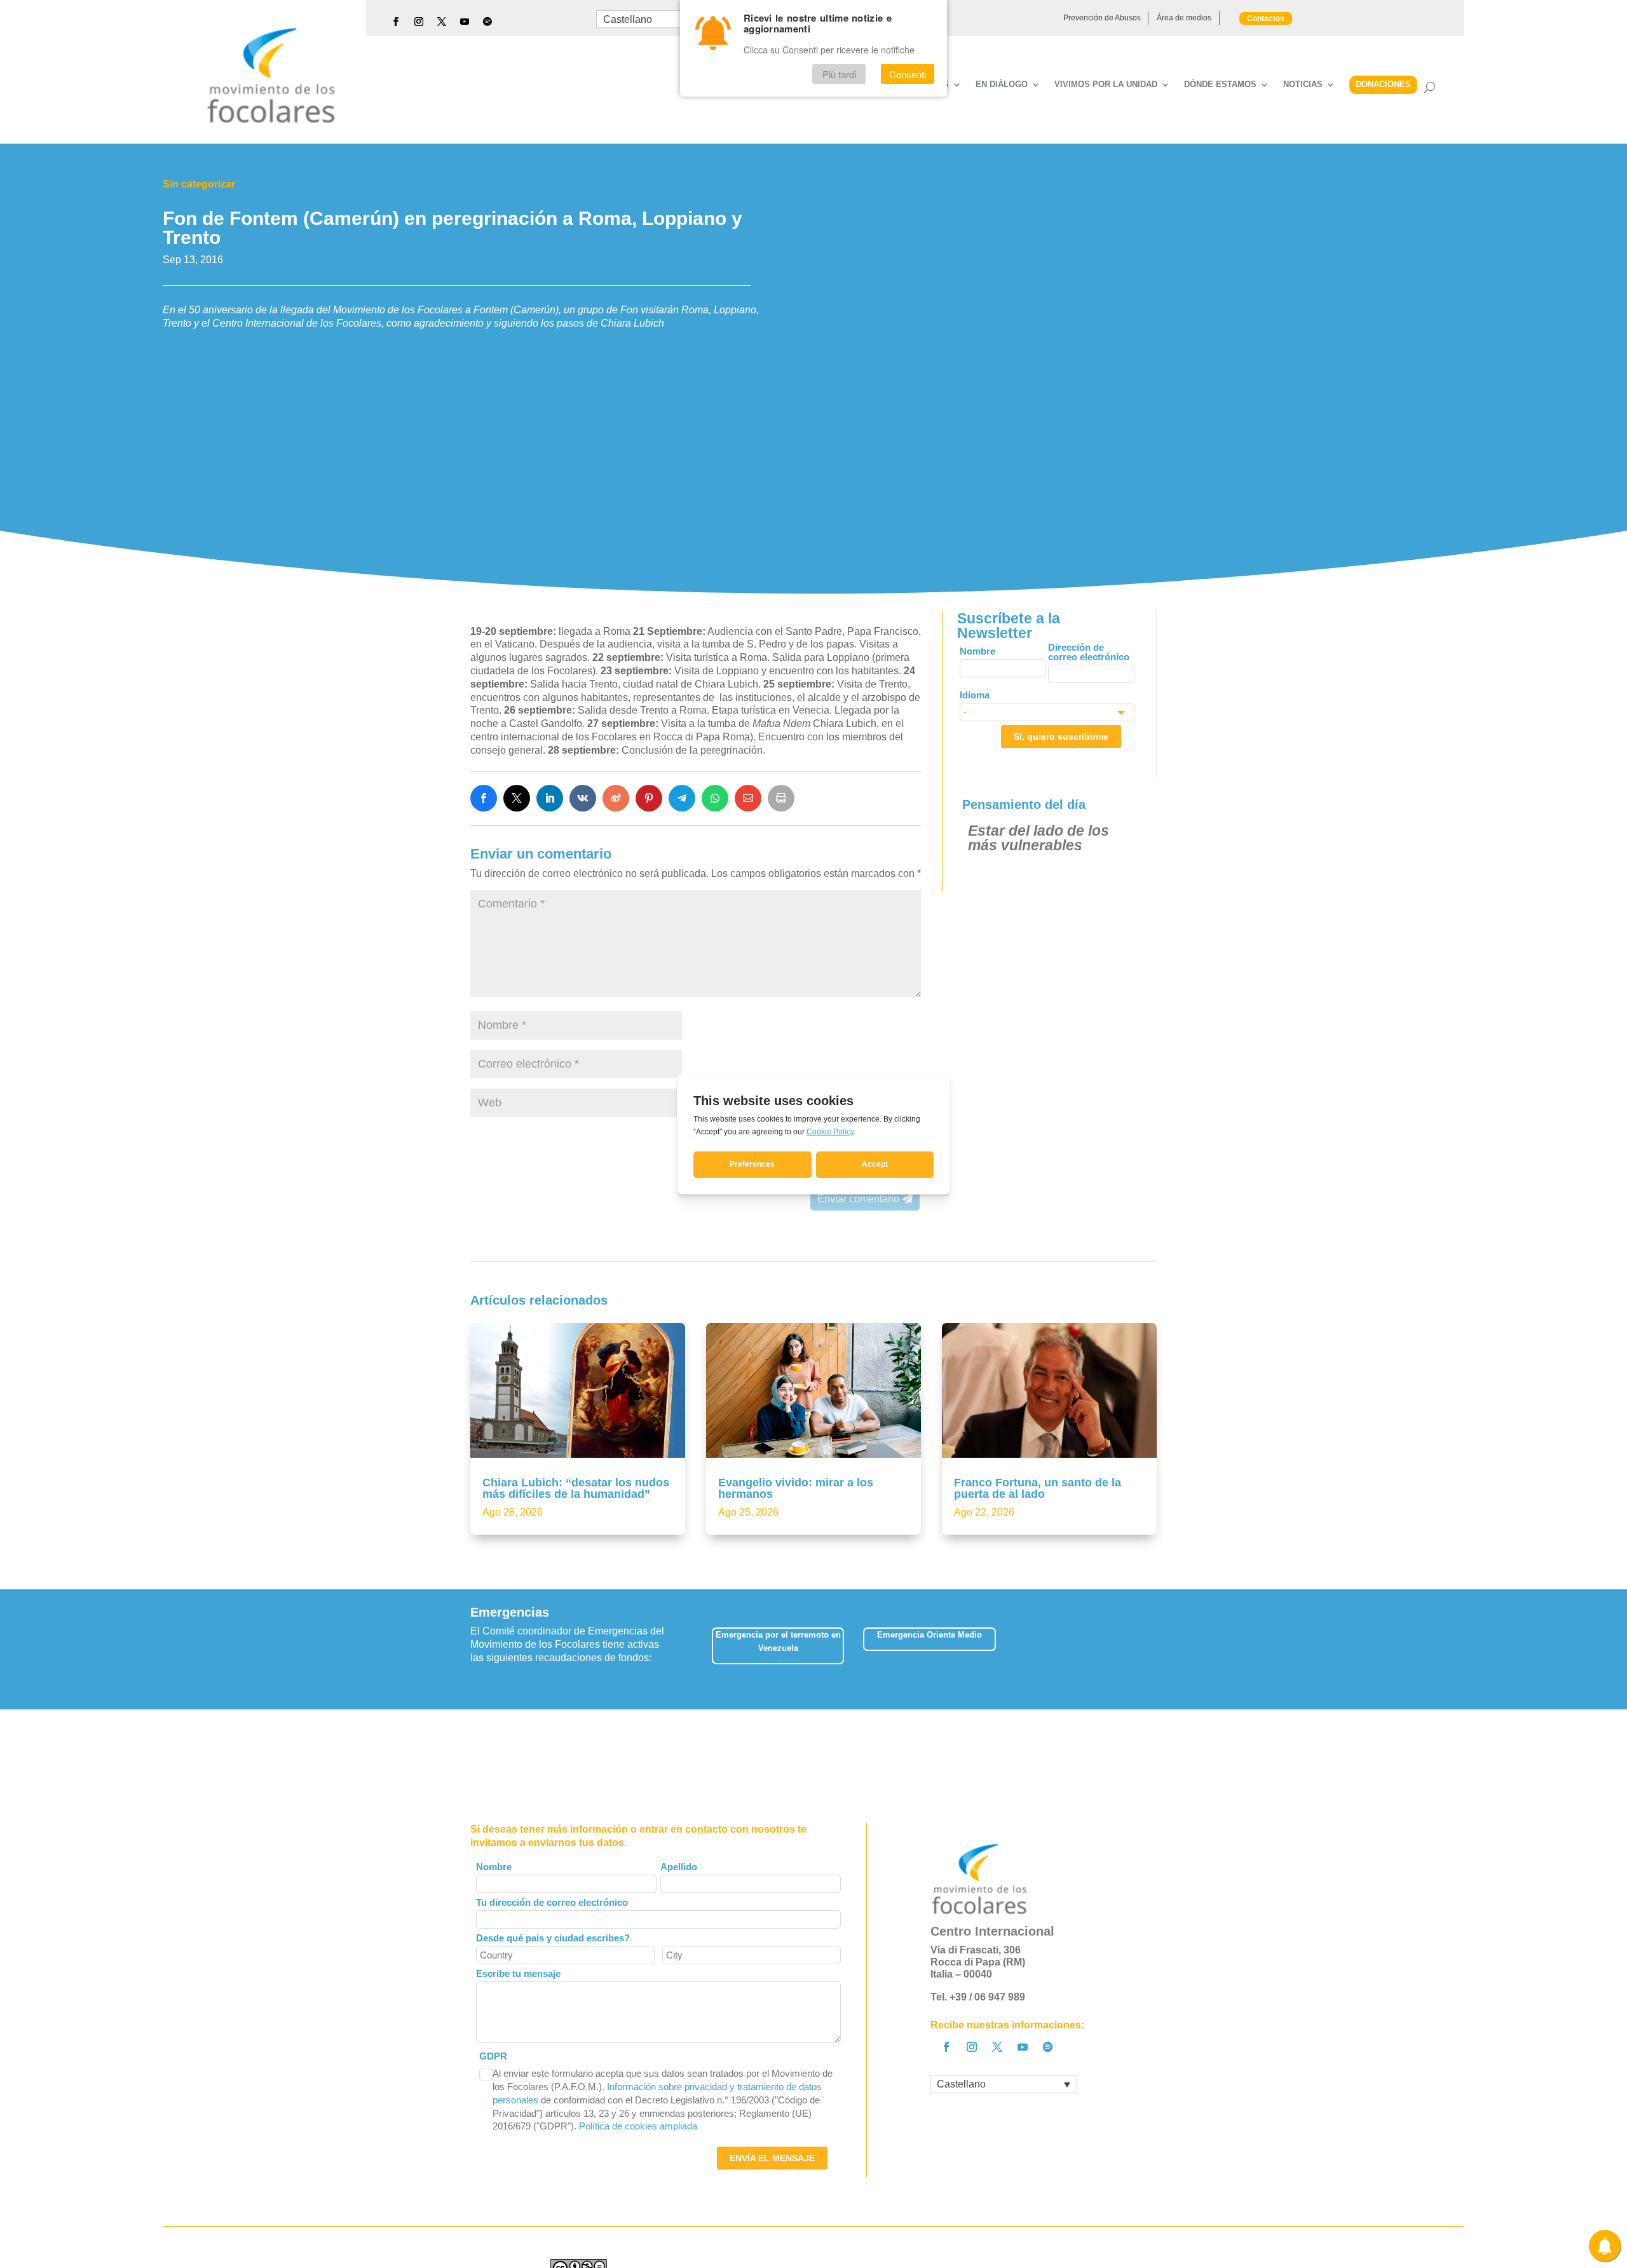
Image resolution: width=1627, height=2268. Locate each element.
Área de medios (1184, 18)
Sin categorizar (199, 184)
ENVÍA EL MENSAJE (772, 2158)
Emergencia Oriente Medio (929, 1635)
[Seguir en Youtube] (465, 22)
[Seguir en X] (442, 22)
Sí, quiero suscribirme (1061, 737)
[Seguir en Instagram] (419, 22)
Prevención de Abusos (1102, 18)
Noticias (1303, 85)
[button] (1156, 1649)
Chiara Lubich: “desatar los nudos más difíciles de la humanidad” (576, 1488)
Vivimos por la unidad (1106, 85)
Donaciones (1383, 84)
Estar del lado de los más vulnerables (1038, 838)
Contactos (1266, 18)
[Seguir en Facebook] (396, 22)
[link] (484, 798)
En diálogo (1002, 85)
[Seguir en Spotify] (487, 22)
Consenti (908, 74)
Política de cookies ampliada (638, 2126)
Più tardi (839, 74)
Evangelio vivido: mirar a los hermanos (796, 1488)
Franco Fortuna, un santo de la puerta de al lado (1038, 1488)
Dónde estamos (1220, 85)
